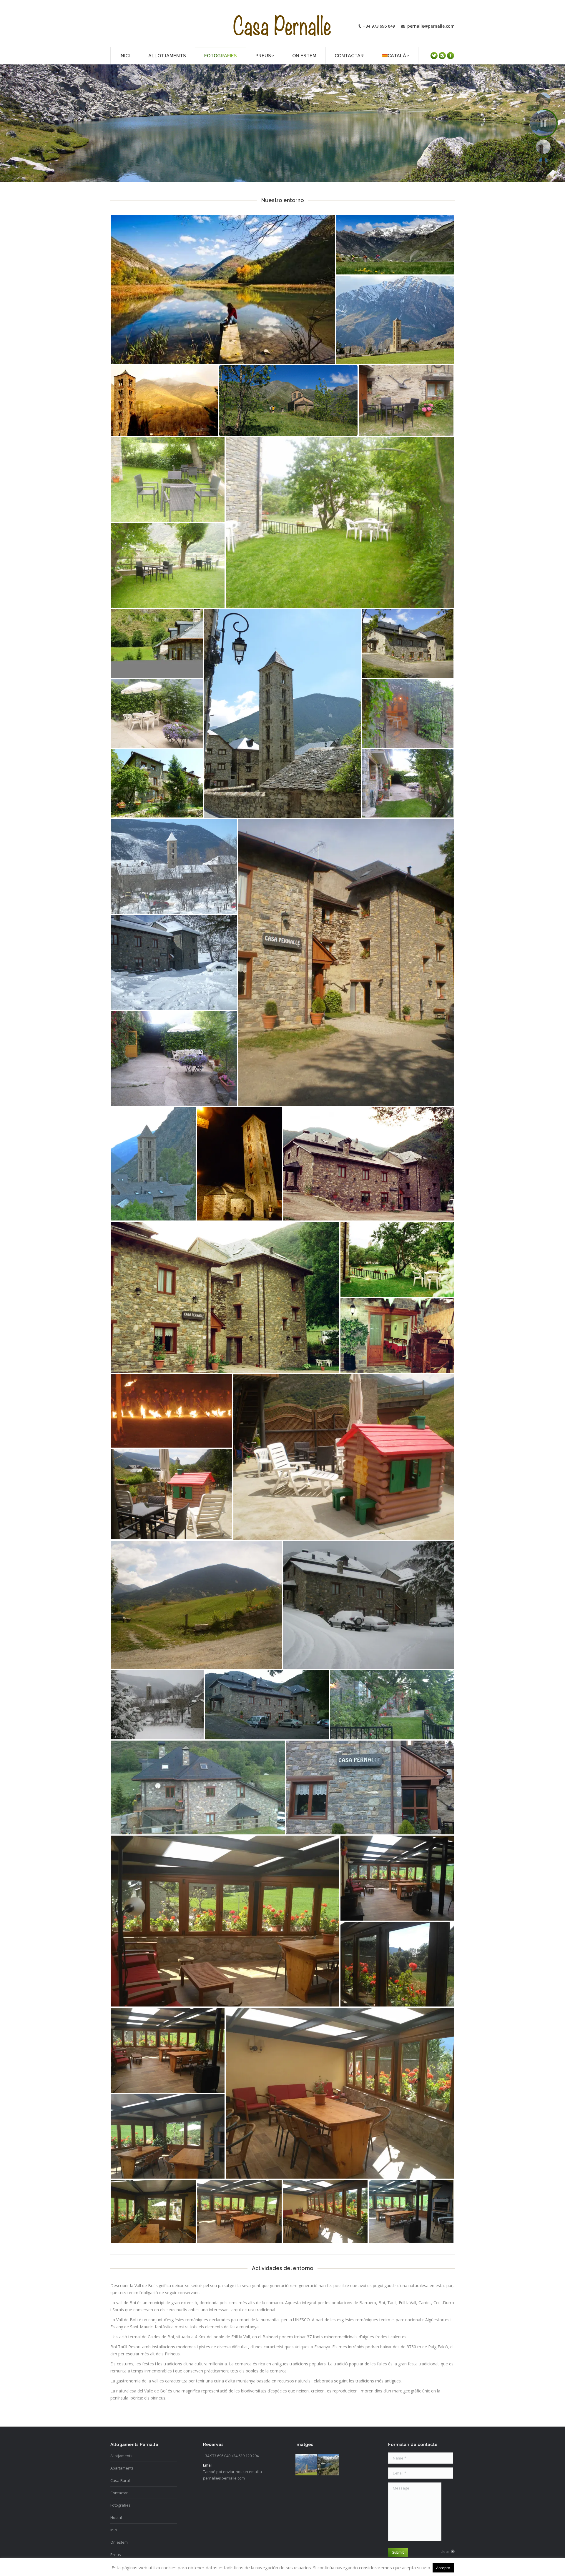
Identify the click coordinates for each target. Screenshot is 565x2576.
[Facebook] (451, 56)
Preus (116, 2555)
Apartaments (122, 2468)
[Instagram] (442, 56)
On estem (119, 2542)
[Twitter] (434, 56)
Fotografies (121, 2505)
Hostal (116, 2517)
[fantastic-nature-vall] (329, 2465)
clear (445, 2551)
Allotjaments (121, 2456)
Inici (114, 2530)
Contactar (119, 2493)
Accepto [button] (443, 2568)
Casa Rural (120, 2480)
